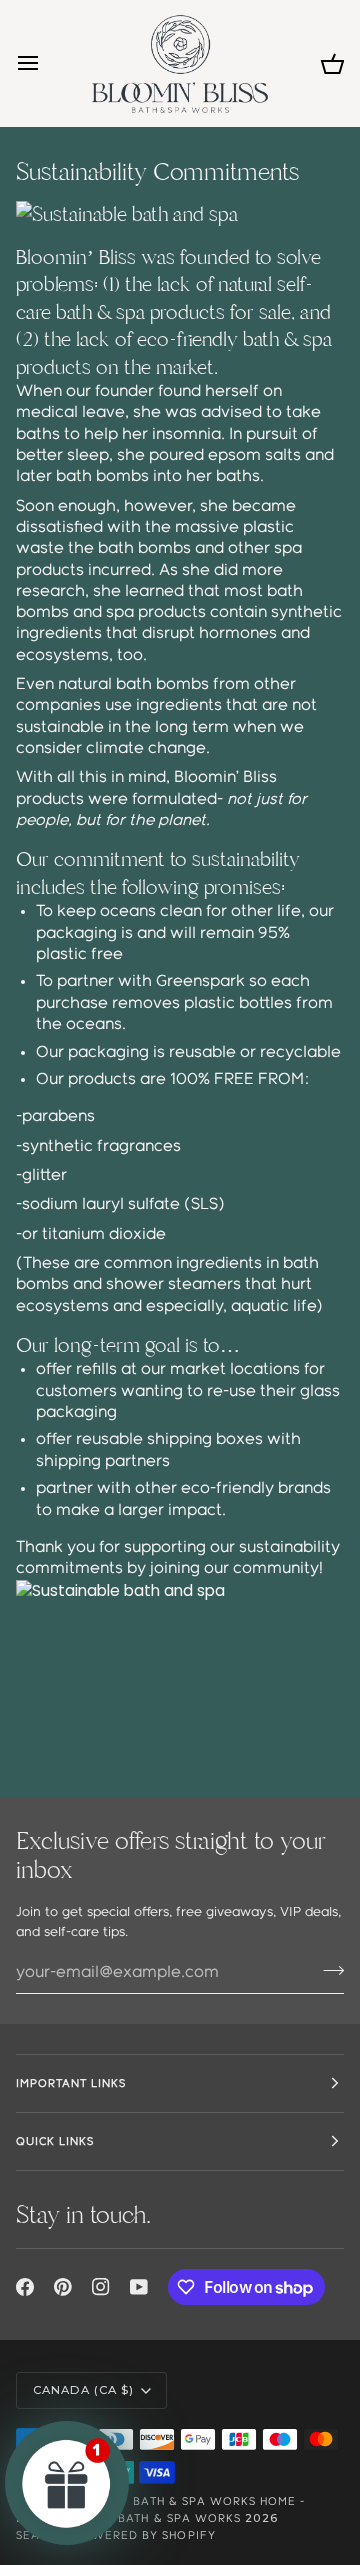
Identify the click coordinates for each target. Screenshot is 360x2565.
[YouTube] (139, 2287)
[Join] (327, 1970)
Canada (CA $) (83, 2390)
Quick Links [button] (55, 2141)
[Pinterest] (63, 2287)
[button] (67, 2483)
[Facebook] (25, 2287)
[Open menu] (46, 63)
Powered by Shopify (144, 2535)
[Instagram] (101, 2287)
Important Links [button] (71, 2083)
